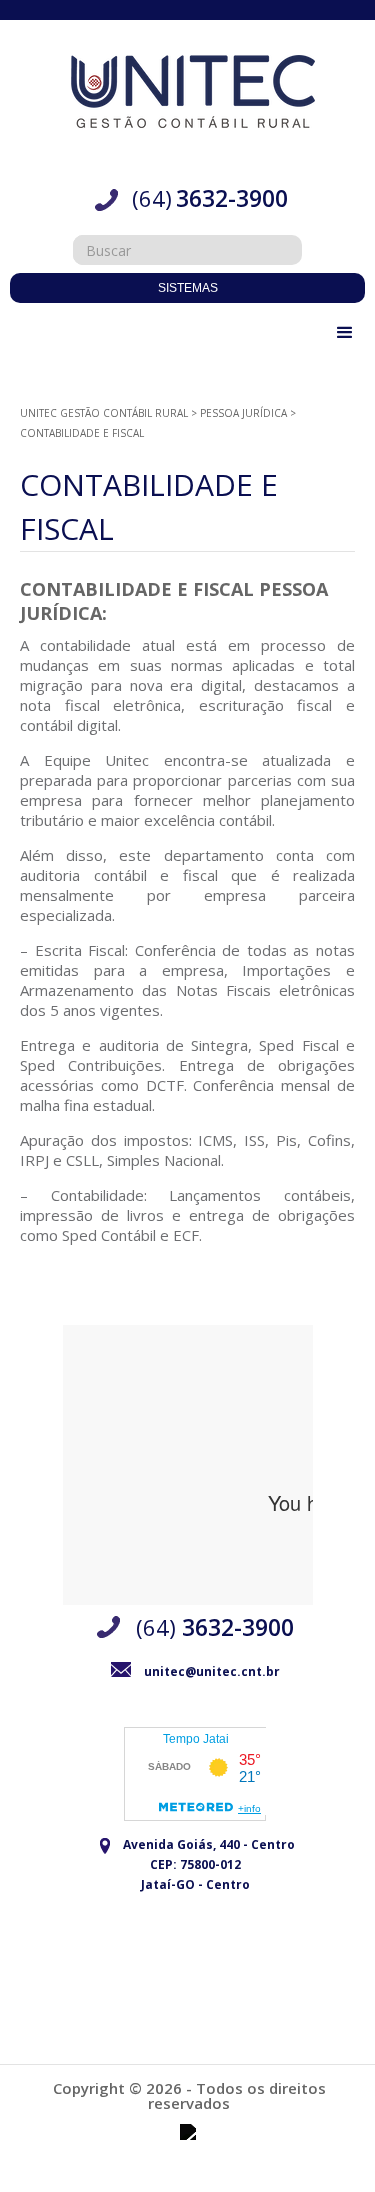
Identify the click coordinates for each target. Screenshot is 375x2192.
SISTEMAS (188, 288)
